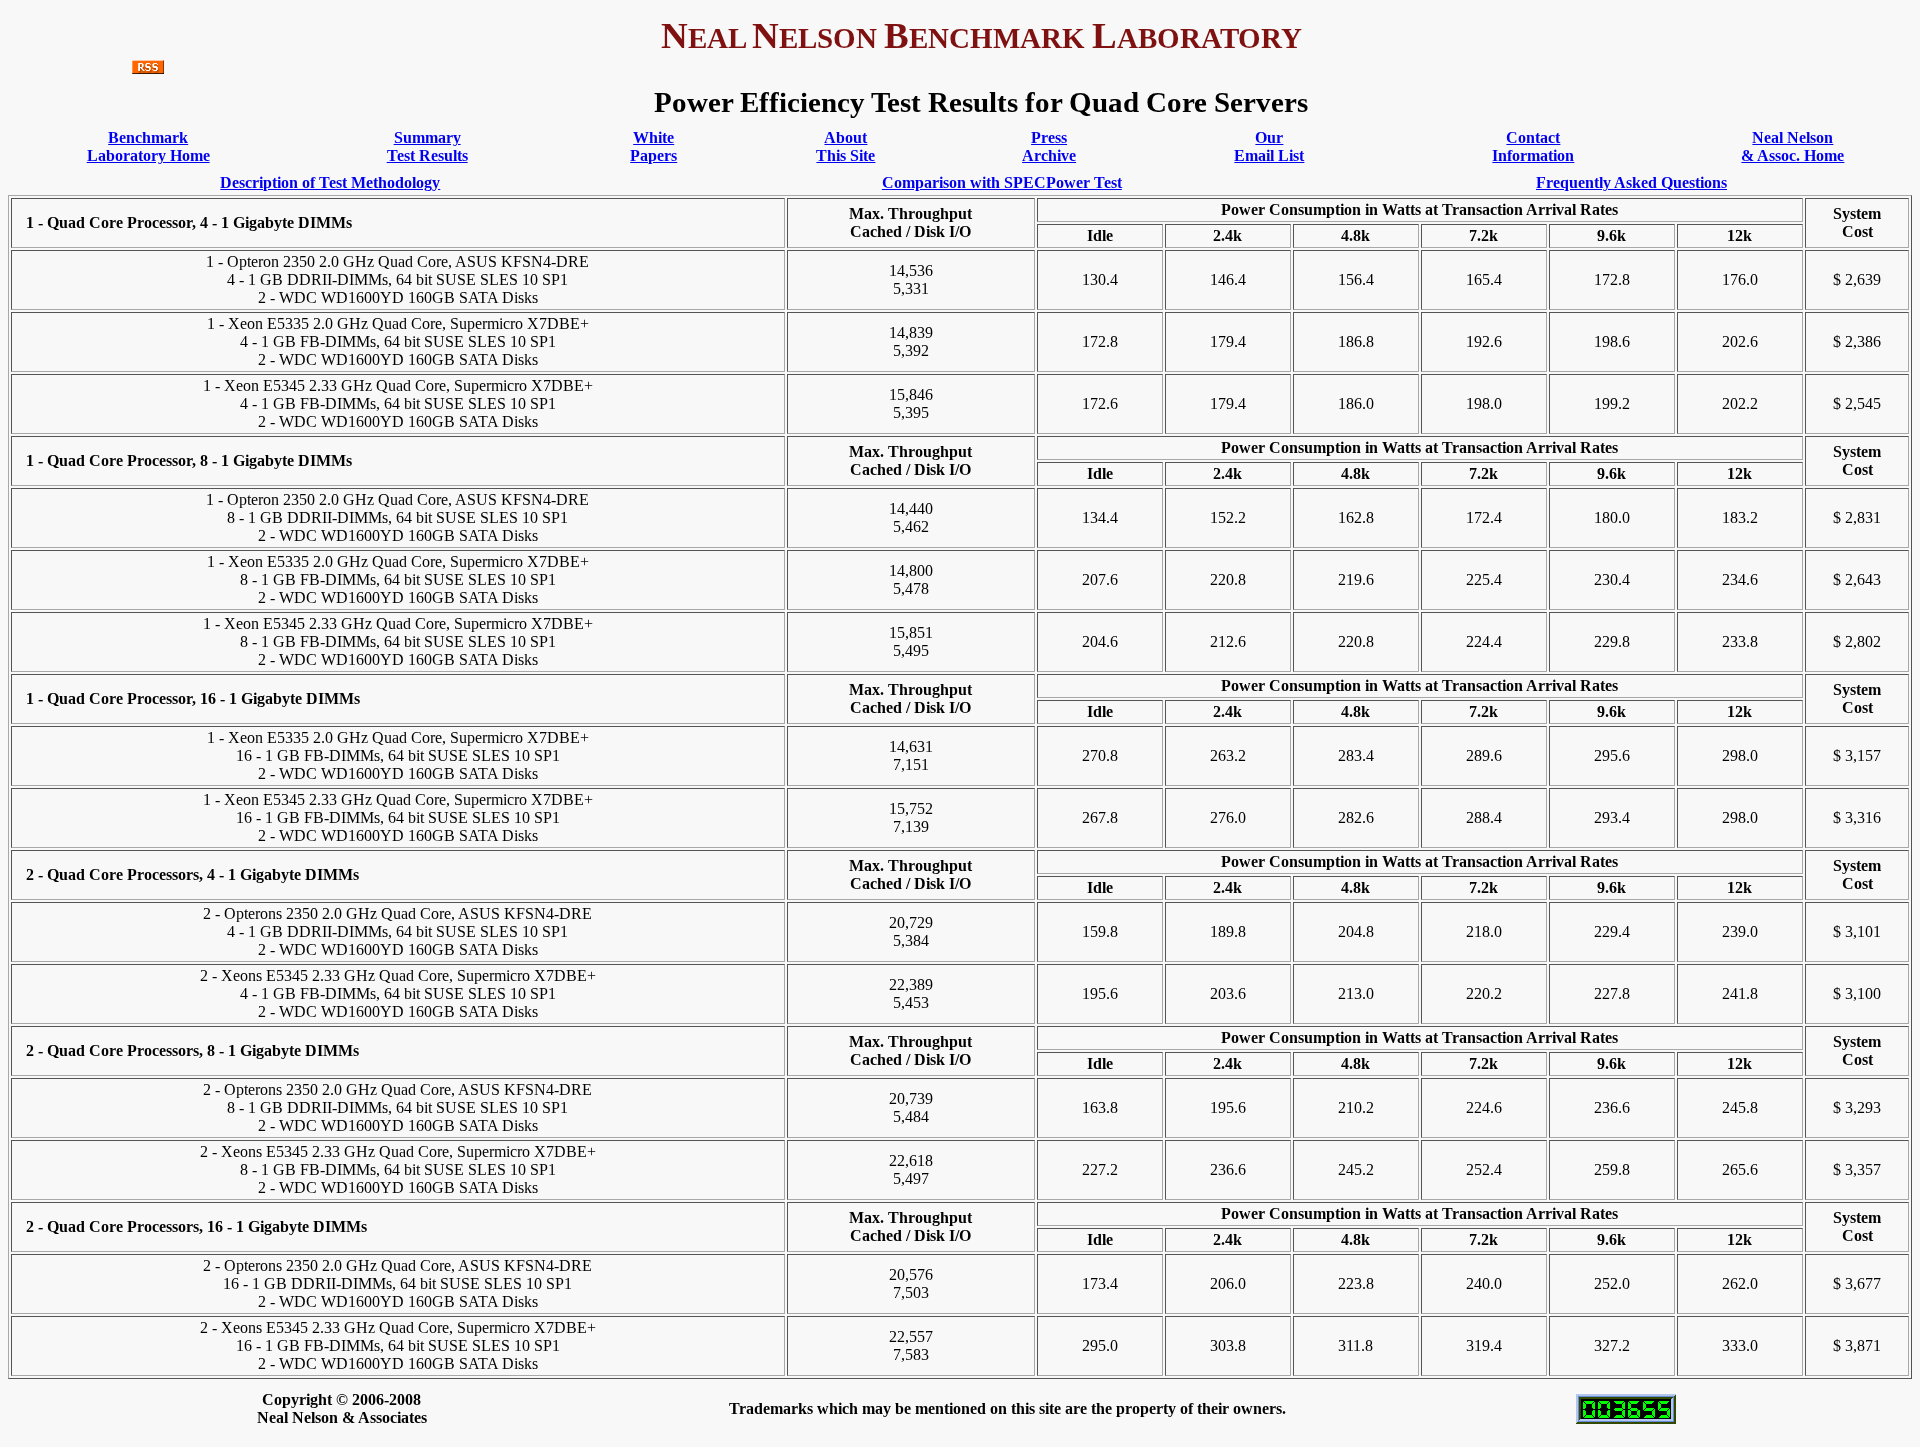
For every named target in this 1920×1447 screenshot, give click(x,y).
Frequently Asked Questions (1631, 182)
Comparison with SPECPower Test (1002, 182)
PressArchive (1049, 146)
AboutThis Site (845, 146)
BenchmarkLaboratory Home (148, 146)
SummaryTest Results (427, 146)
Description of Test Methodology (330, 182)
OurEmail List (1269, 146)
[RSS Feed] (148, 68)
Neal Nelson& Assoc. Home (1792, 146)
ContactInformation (1533, 146)
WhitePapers (653, 146)
